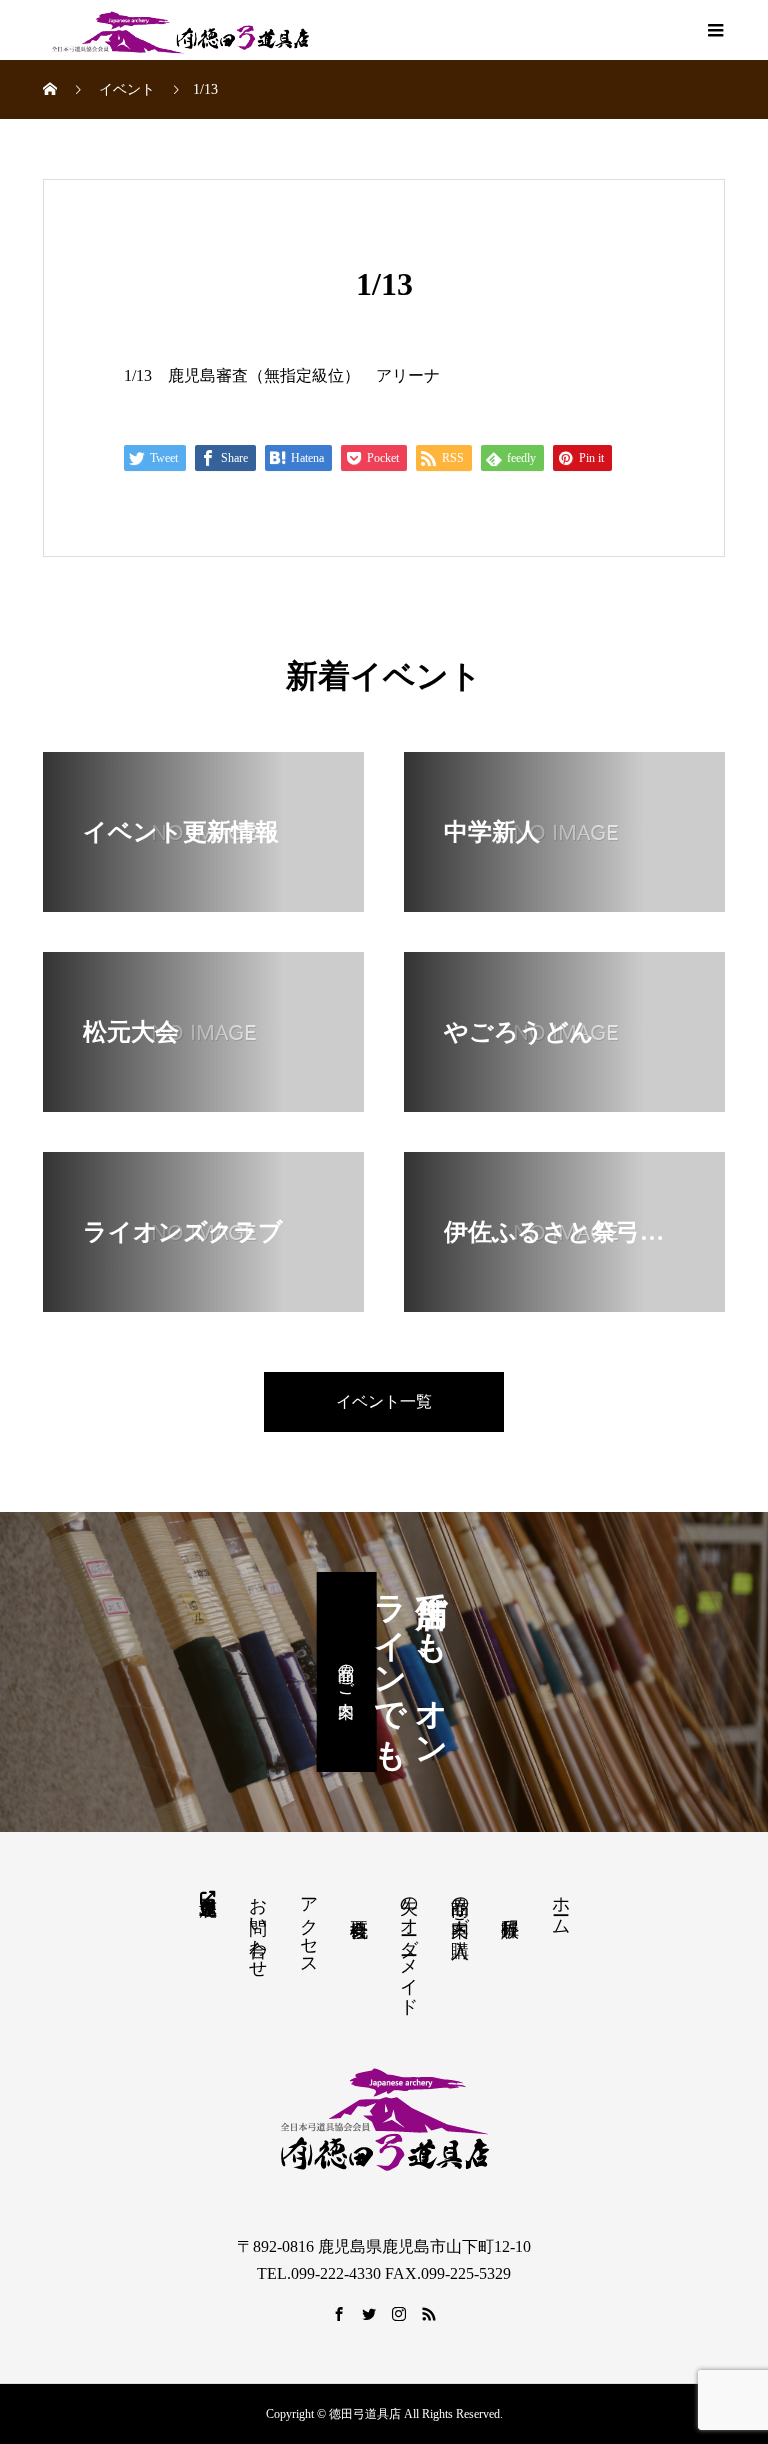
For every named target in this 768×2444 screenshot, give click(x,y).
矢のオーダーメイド (409, 1945)
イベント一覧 (384, 1401)
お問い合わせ (258, 1927)
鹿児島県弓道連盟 (207, 1896)
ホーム (561, 1905)
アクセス (309, 1926)
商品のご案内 (346, 1672)
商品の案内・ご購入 (460, 1906)
